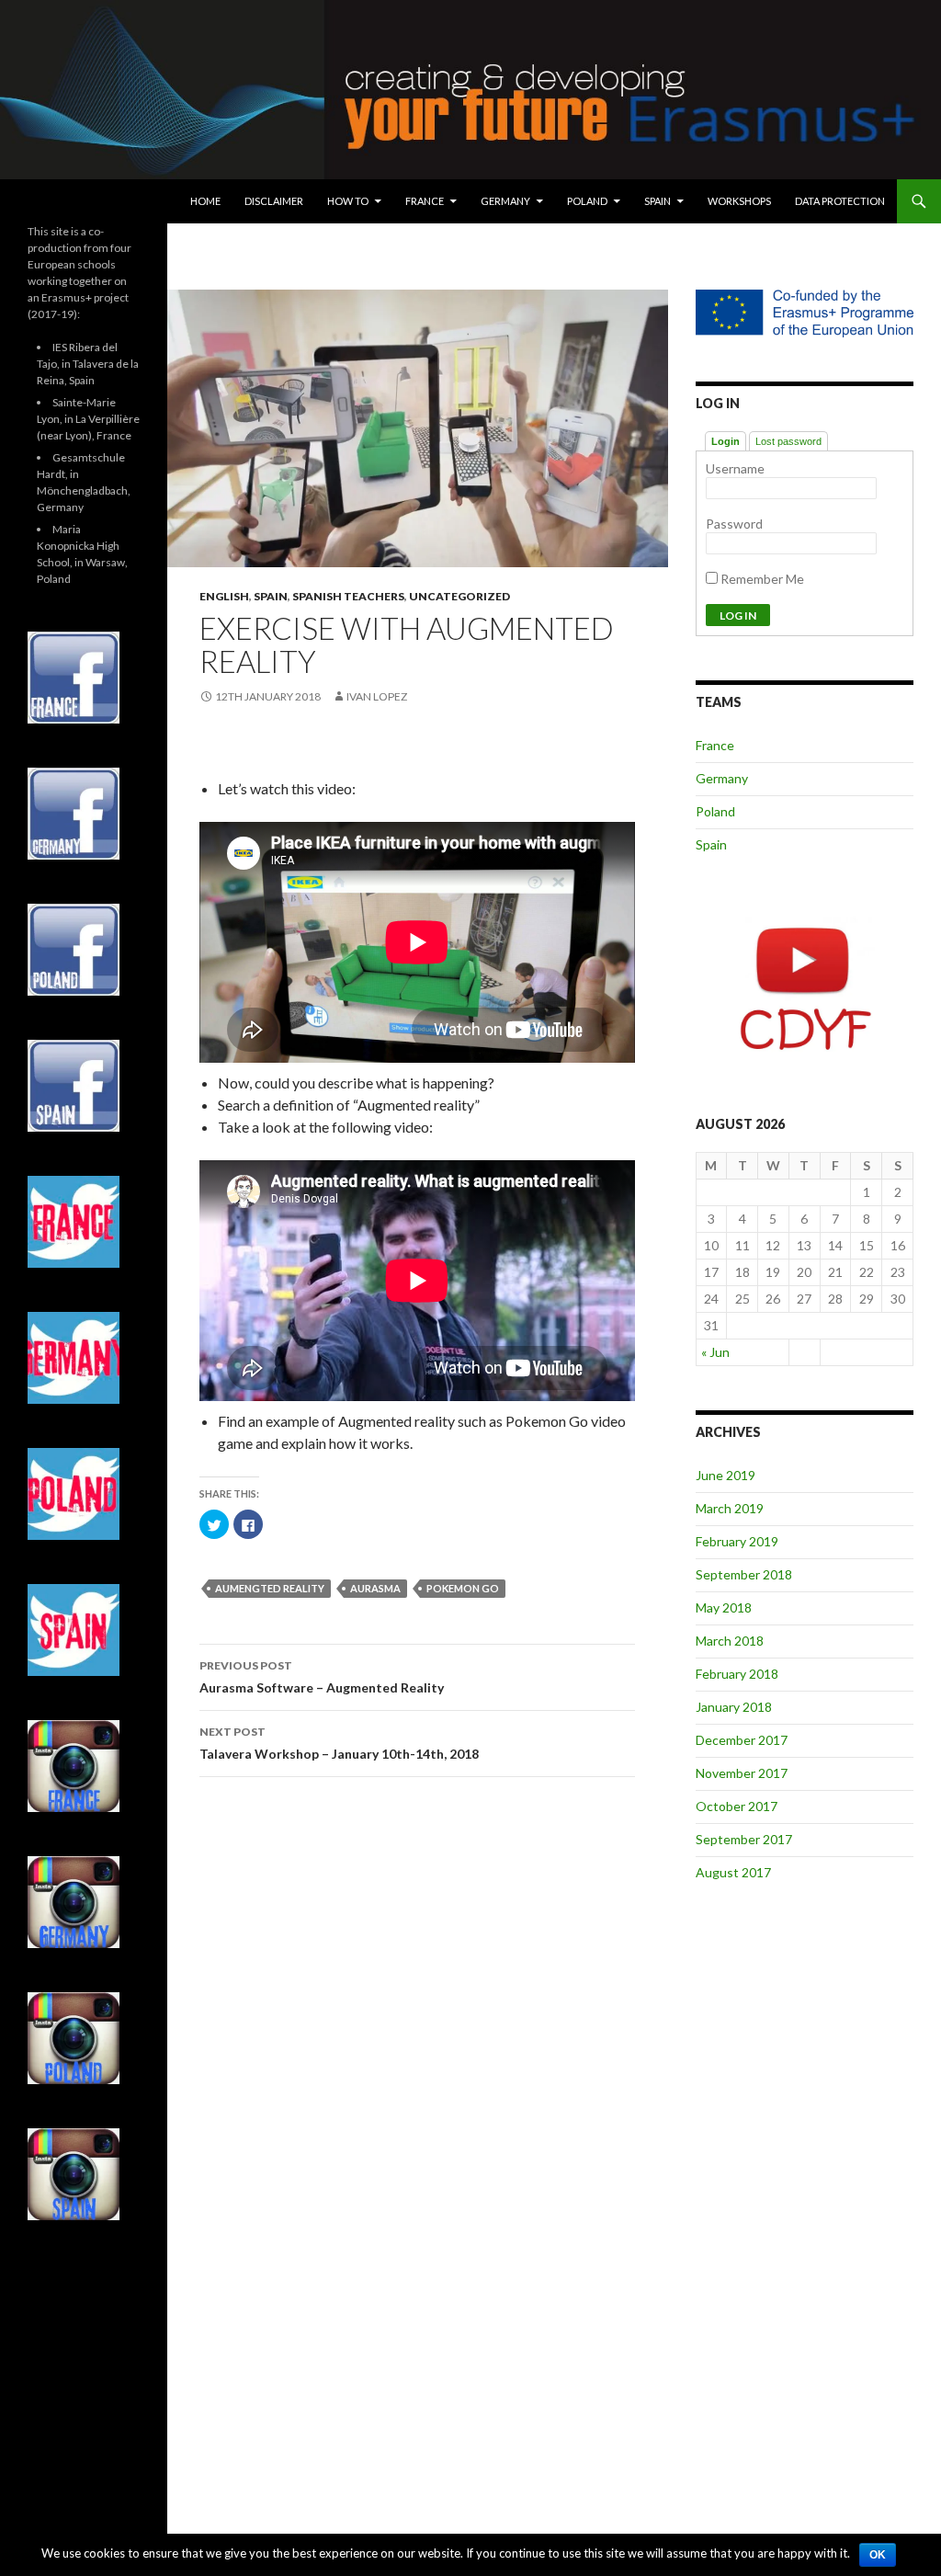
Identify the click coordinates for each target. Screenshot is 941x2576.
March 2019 (730, 1508)
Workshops (739, 201)
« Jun (715, 1352)
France (425, 201)
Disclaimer (274, 201)
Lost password (788, 441)
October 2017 (737, 1806)
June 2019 (726, 1475)
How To (348, 201)
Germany (505, 201)
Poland (587, 201)
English (224, 596)
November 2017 (742, 1773)
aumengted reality (270, 1588)
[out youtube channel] (805, 987)
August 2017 (733, 1872)
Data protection (840, 201)
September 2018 (744, 1574)
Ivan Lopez (377, 696)
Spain (658, 201)
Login (726, 441)
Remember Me (761, 579)
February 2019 (737, 1541)
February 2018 (737, 1674)
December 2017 (742, 1740)
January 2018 (734, 1707)
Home (205, 201)
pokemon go (463, 1588)
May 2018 (724, 1607)
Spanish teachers (348, 596)
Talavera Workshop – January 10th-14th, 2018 (339, 1743)
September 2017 (744, 1839)
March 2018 (730, 1641)
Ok (878, 2555)
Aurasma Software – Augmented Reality (322, 1677)
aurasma (375, 1588)
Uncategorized (459, 596)
